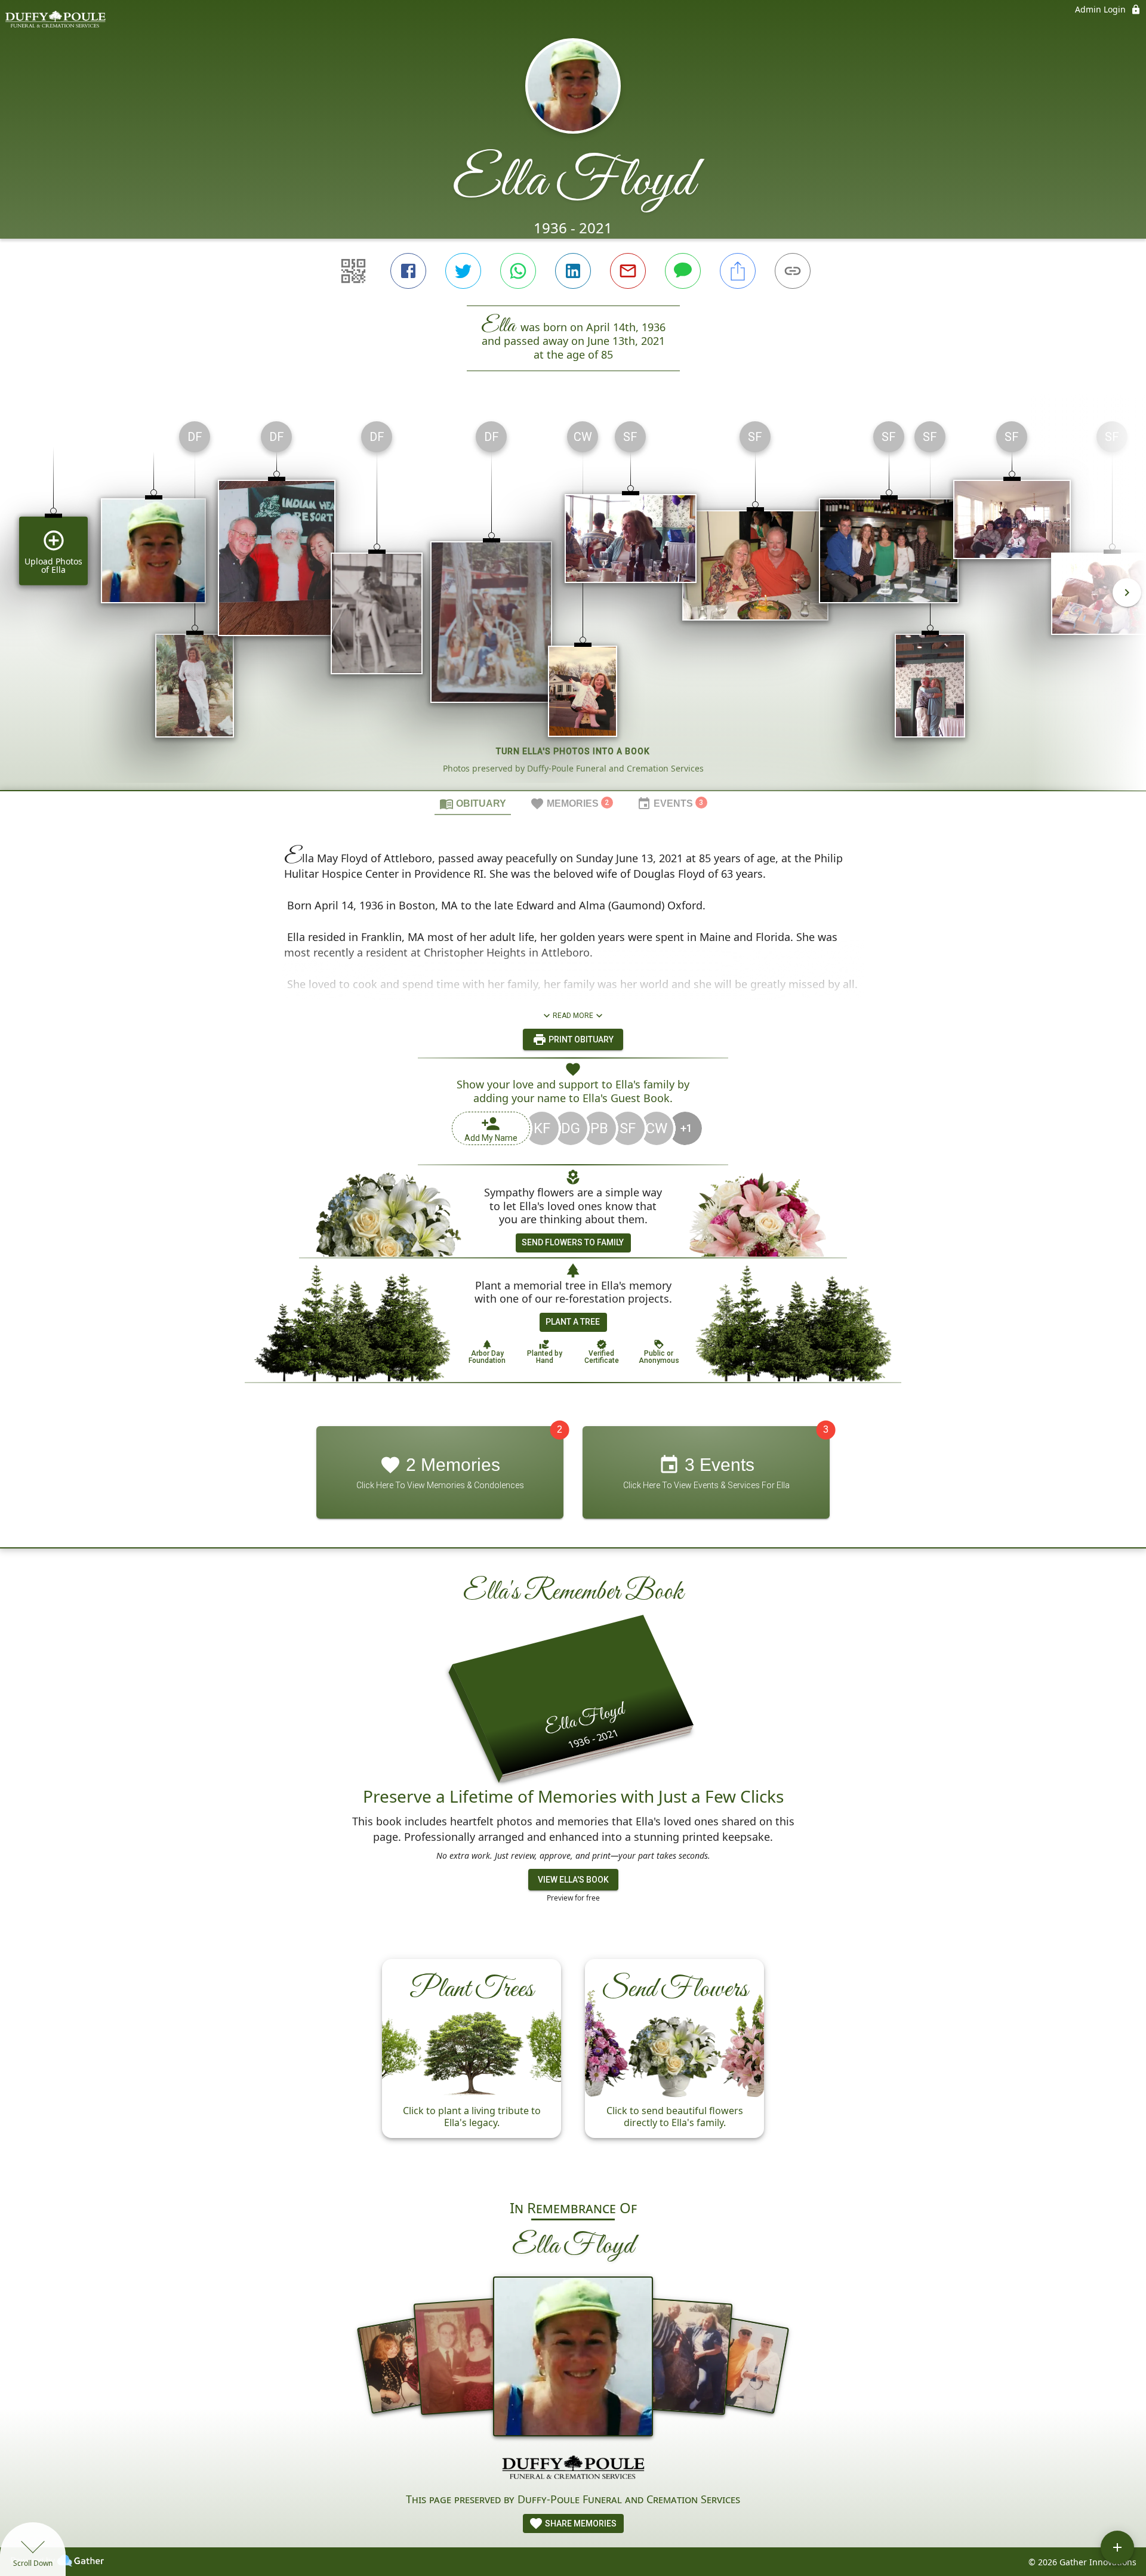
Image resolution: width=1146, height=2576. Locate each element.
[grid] (573, 601)
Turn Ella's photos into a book (573, 751)
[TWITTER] (463, 271)
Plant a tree (573, 1322)
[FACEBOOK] (408, 271)
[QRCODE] (353, 271)
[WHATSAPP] (518, 271)
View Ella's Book (573, 1880)
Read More (573, 1016)
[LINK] (793, 271)
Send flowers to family (573, 1242)
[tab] (473, 803)
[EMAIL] (628, 271)
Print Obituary (580, 1039)
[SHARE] (738, 271)
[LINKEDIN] (573, 271)
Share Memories (580, 2523)
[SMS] (683, 271)
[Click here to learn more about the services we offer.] (573, 2469)
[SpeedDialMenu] (1117, 2547)
